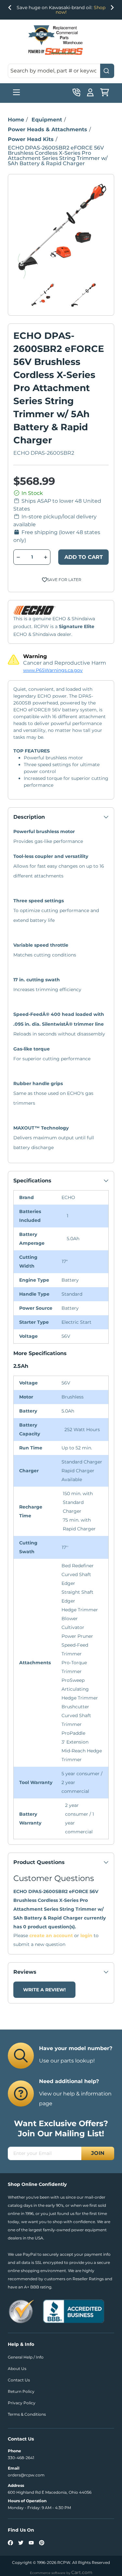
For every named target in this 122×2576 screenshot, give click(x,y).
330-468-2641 (21, 2458)
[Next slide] (112, 9)
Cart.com (82, 2572)
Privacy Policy (22, 2403)
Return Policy (21, 2391)
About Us (17, 2369)
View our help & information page (75, 2099)
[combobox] (61, 71)
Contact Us (19, 2380)
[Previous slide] (10, 9)
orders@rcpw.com (26, 2475)
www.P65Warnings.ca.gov (53, 670)
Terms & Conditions (27, 2414)
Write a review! (44, 1990)
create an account (51, 1936)
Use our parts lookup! (67, 2061)
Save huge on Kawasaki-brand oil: (61, 10)
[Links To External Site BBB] (74, 2311)
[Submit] (107, 71)
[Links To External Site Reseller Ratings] (21, 2311)
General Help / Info (26, 2357)
